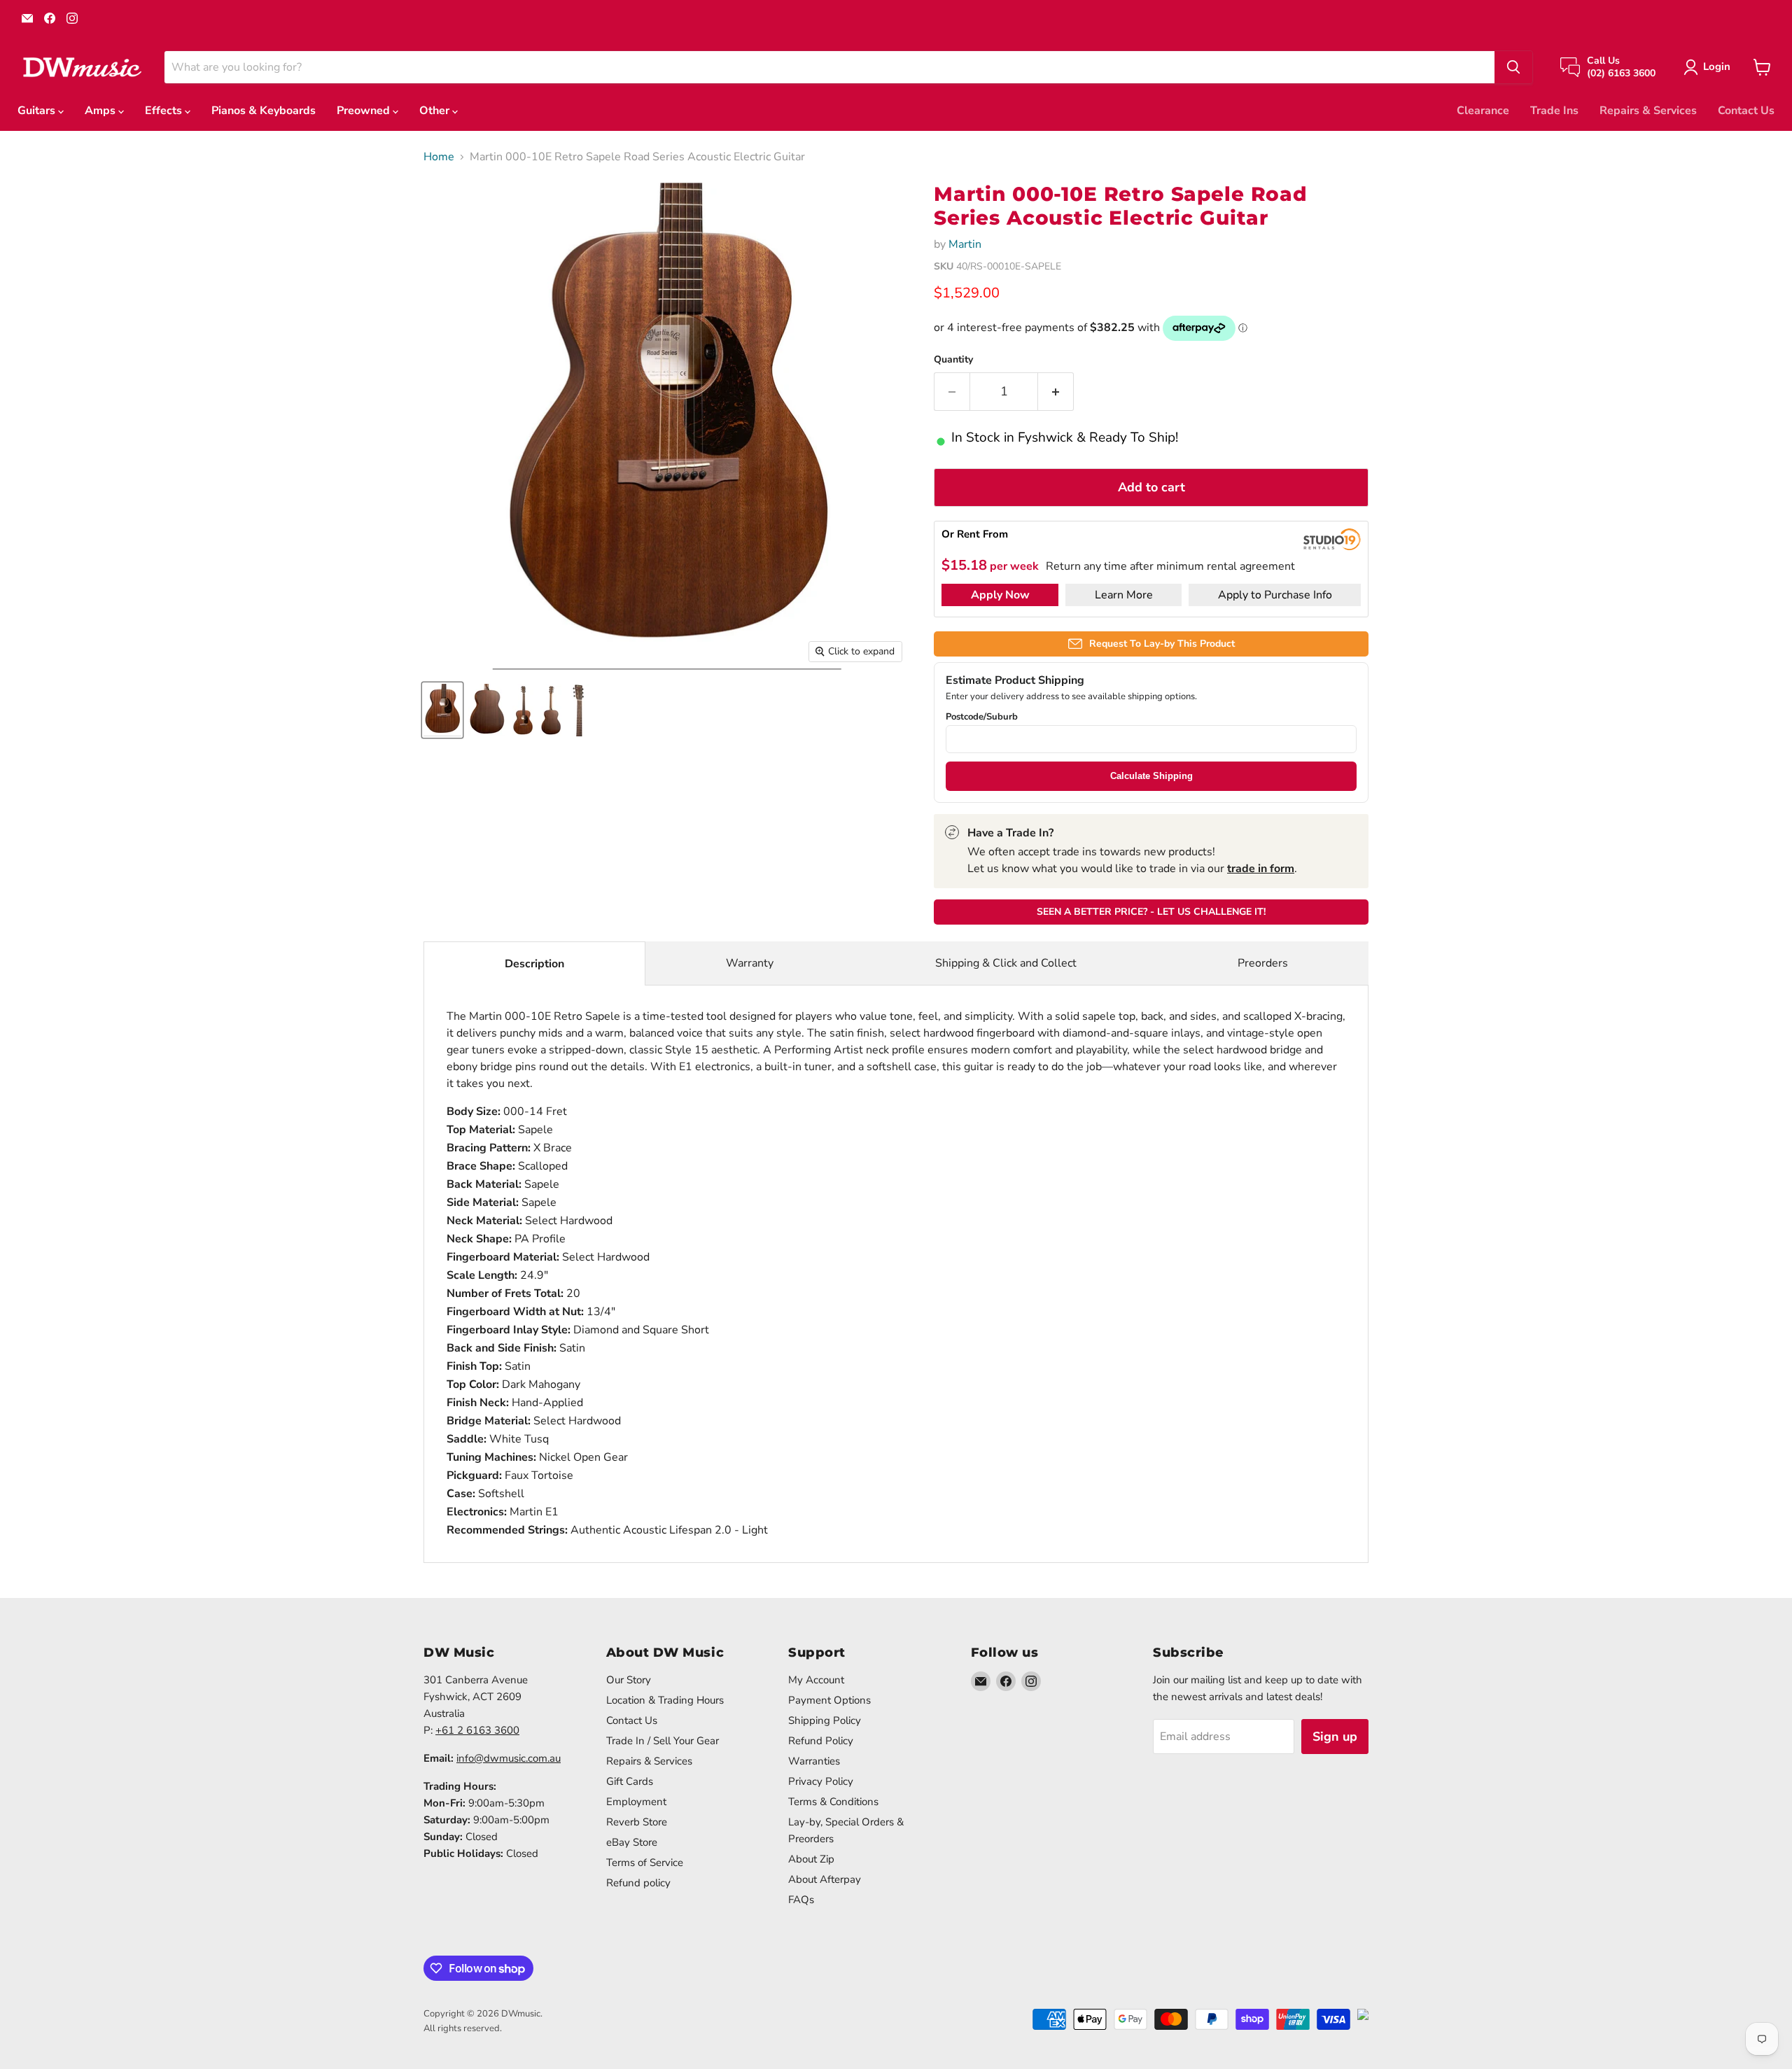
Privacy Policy (821, 1781)
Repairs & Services (1648, 111)
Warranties (814, 1761)
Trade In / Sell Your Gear (663, 1741)
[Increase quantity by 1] (1056, 392)
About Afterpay (825, 1879)
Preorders (1263, 963)
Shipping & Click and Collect (1006, 963)
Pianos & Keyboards (264, 111)
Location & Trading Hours (665, 1700)
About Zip (811, 1859)
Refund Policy (821, 1741)
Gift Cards (630, 1781)
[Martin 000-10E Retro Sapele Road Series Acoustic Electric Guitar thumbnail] (442, 710)
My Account (816, 1680)
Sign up (1335, 1737)
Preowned (365, 111)
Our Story (629, 1680)
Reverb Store (637, 1822)
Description (534, 964)
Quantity (953, 360)
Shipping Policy (825, 1720)
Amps (101, 111)
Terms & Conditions (833, 1802)
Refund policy (638, 1883)
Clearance (1483, 111)
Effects (165, 111)
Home (439, 157)
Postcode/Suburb (982, 717)
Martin (965, 244)
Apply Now (1000, 595)
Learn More (1124, 595)
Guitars (38, 111)
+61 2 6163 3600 (477, 1730)
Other (436, 111)
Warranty (750, 963)
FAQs (801, 1900)
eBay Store (632, 1842)
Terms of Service (645, 1863)
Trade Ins (1554, 111)
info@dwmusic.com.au (509, 1758)
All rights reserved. (463, 2028)
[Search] (1513, 67)
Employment (636, 1802)
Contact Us (1746, 111)
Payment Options (829, 1700)
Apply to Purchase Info (1275, 595)
